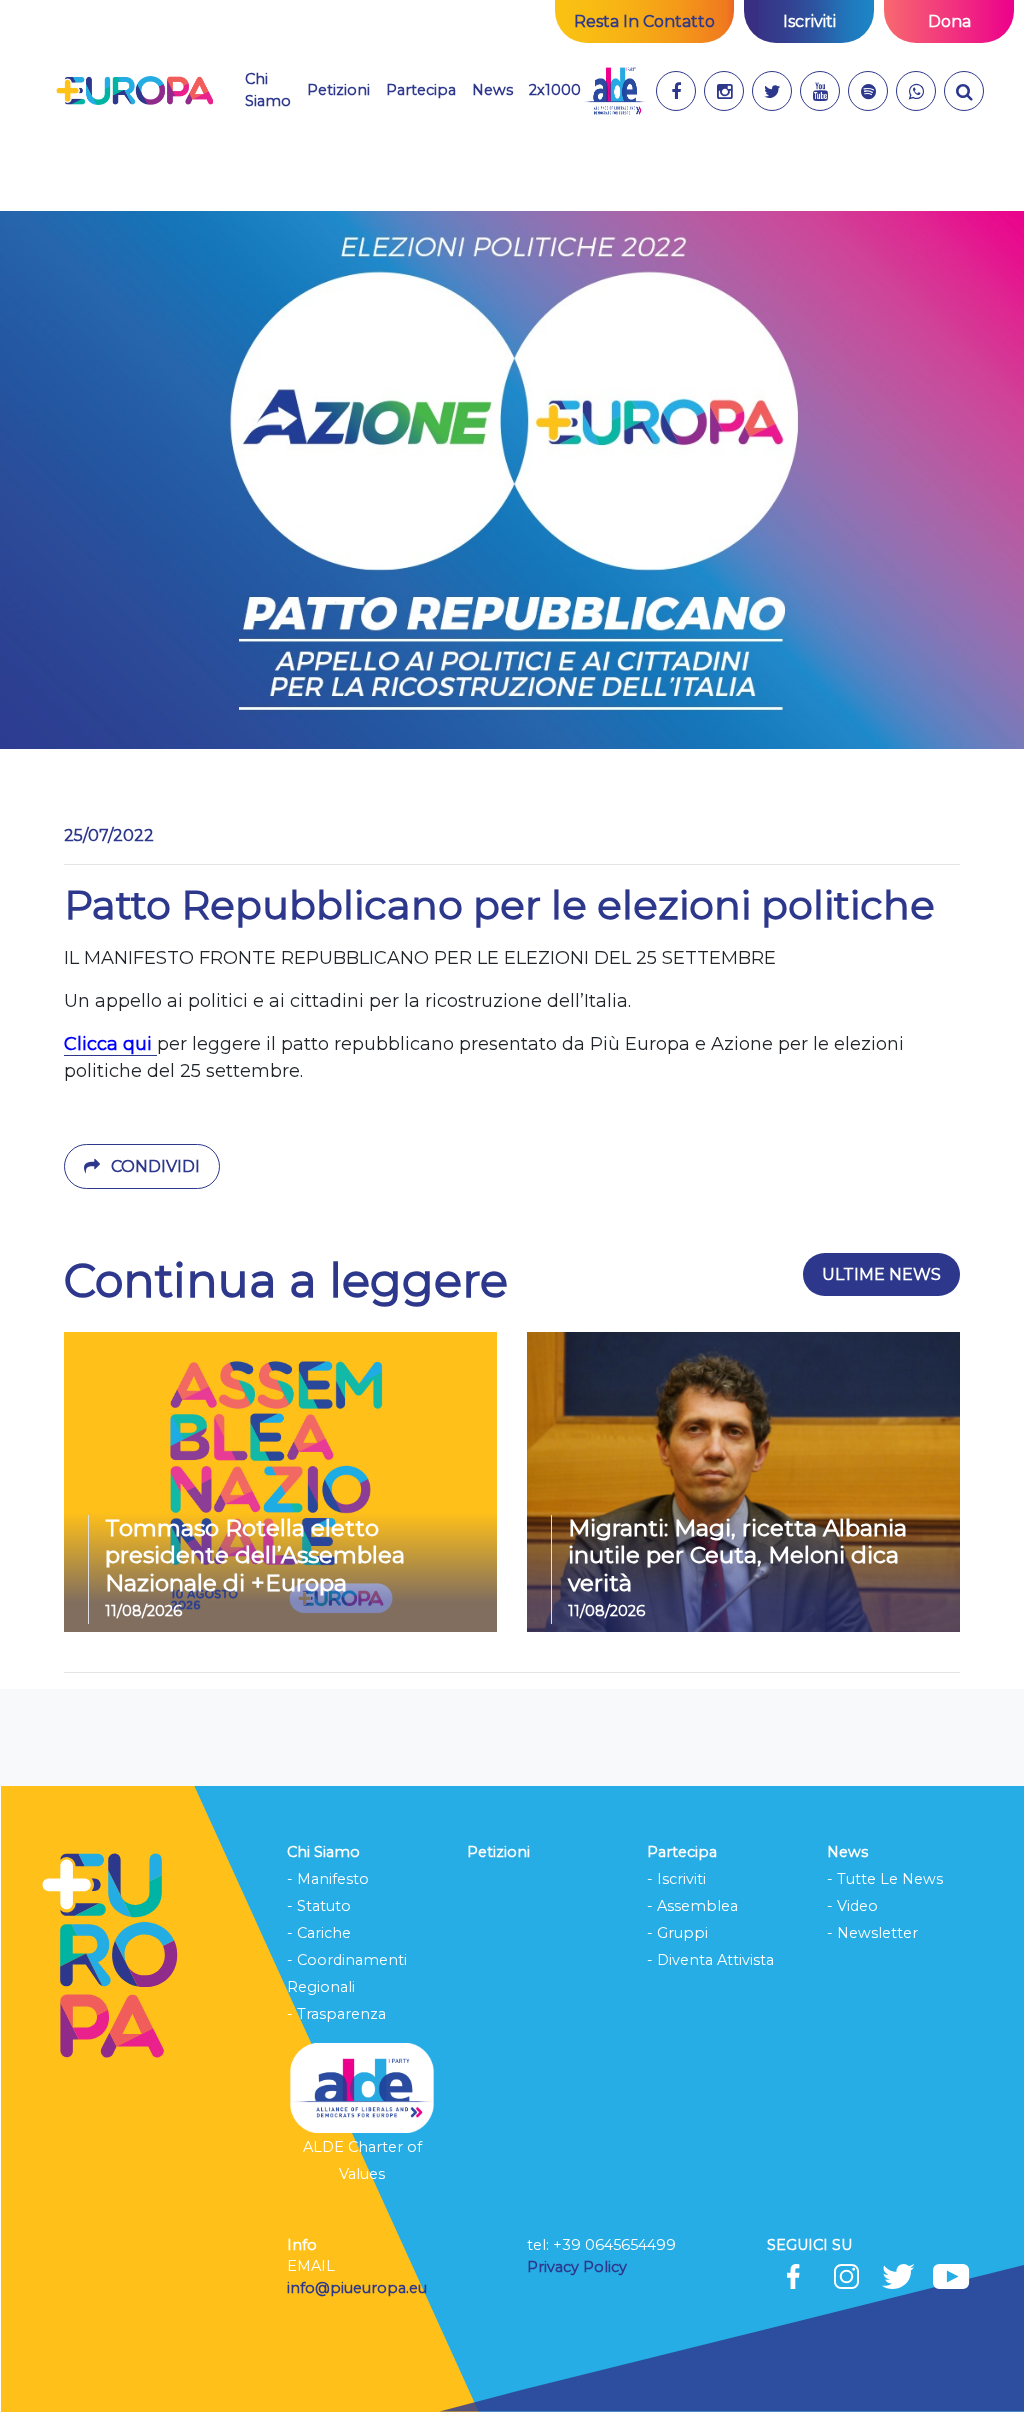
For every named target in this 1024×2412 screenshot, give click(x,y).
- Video (852, 1906)
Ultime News (881, 1274)
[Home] (134, 91)
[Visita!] (676, 91)
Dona (949, 21)
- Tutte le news (885, 1879)
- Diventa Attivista (710, 1960)
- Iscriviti (676, 1879)
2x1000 (555, 90)
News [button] (492, 89)
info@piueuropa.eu (357, 2288)
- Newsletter (872, 1933)
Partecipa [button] (421, 90)
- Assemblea (692, 1906)
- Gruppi (677, 1933)
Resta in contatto (644, 21)
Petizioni (338, 90)
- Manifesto (328, 1879)
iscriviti (809, 21)
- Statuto (319, 1906)
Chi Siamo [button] (268, 90)
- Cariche (319, 1933)
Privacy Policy (579, 2267)
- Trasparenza (336, 2014)
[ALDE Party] (614, 91)
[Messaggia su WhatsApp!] (916, 91)
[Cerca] (964, 91)
